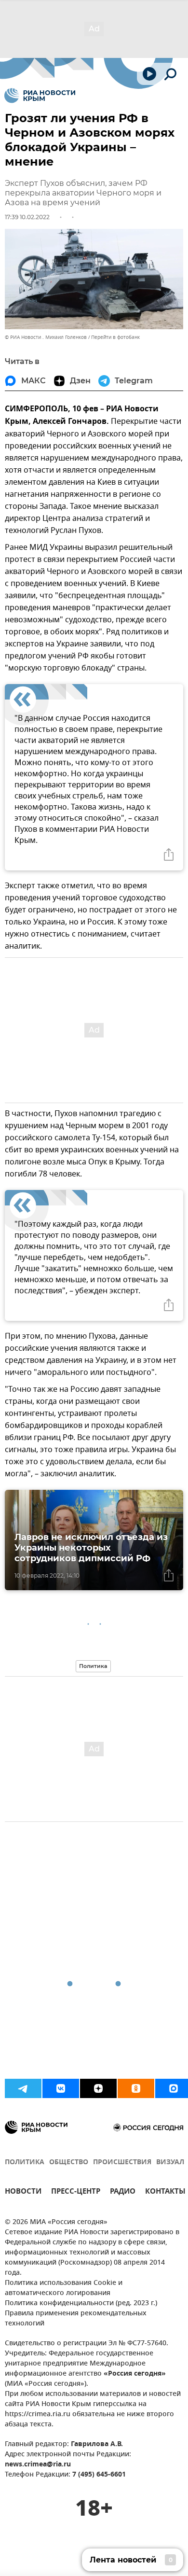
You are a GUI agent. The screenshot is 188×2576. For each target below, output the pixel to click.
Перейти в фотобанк (115, 337)
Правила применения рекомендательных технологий (76, 2319)
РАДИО (123, 2192)
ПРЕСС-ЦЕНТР (76, 2192)
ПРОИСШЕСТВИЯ (122, 2163)
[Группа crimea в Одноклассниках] (136, 2088)
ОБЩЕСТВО (69, 2163)
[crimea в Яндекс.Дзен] (98, 2088)
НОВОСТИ (23, 2192)
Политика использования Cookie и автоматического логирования (64, 2288)
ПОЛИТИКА (25, 2163)
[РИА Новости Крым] (40, 96)
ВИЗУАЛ (170, 2163)
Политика (93, 1666)
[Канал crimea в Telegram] (23, 2088)
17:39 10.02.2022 (27, 217)
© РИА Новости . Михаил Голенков (46, 337)
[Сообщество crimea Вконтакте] (61, 2088)
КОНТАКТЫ (165, 2192)
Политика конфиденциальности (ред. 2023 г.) (81, 2303)
